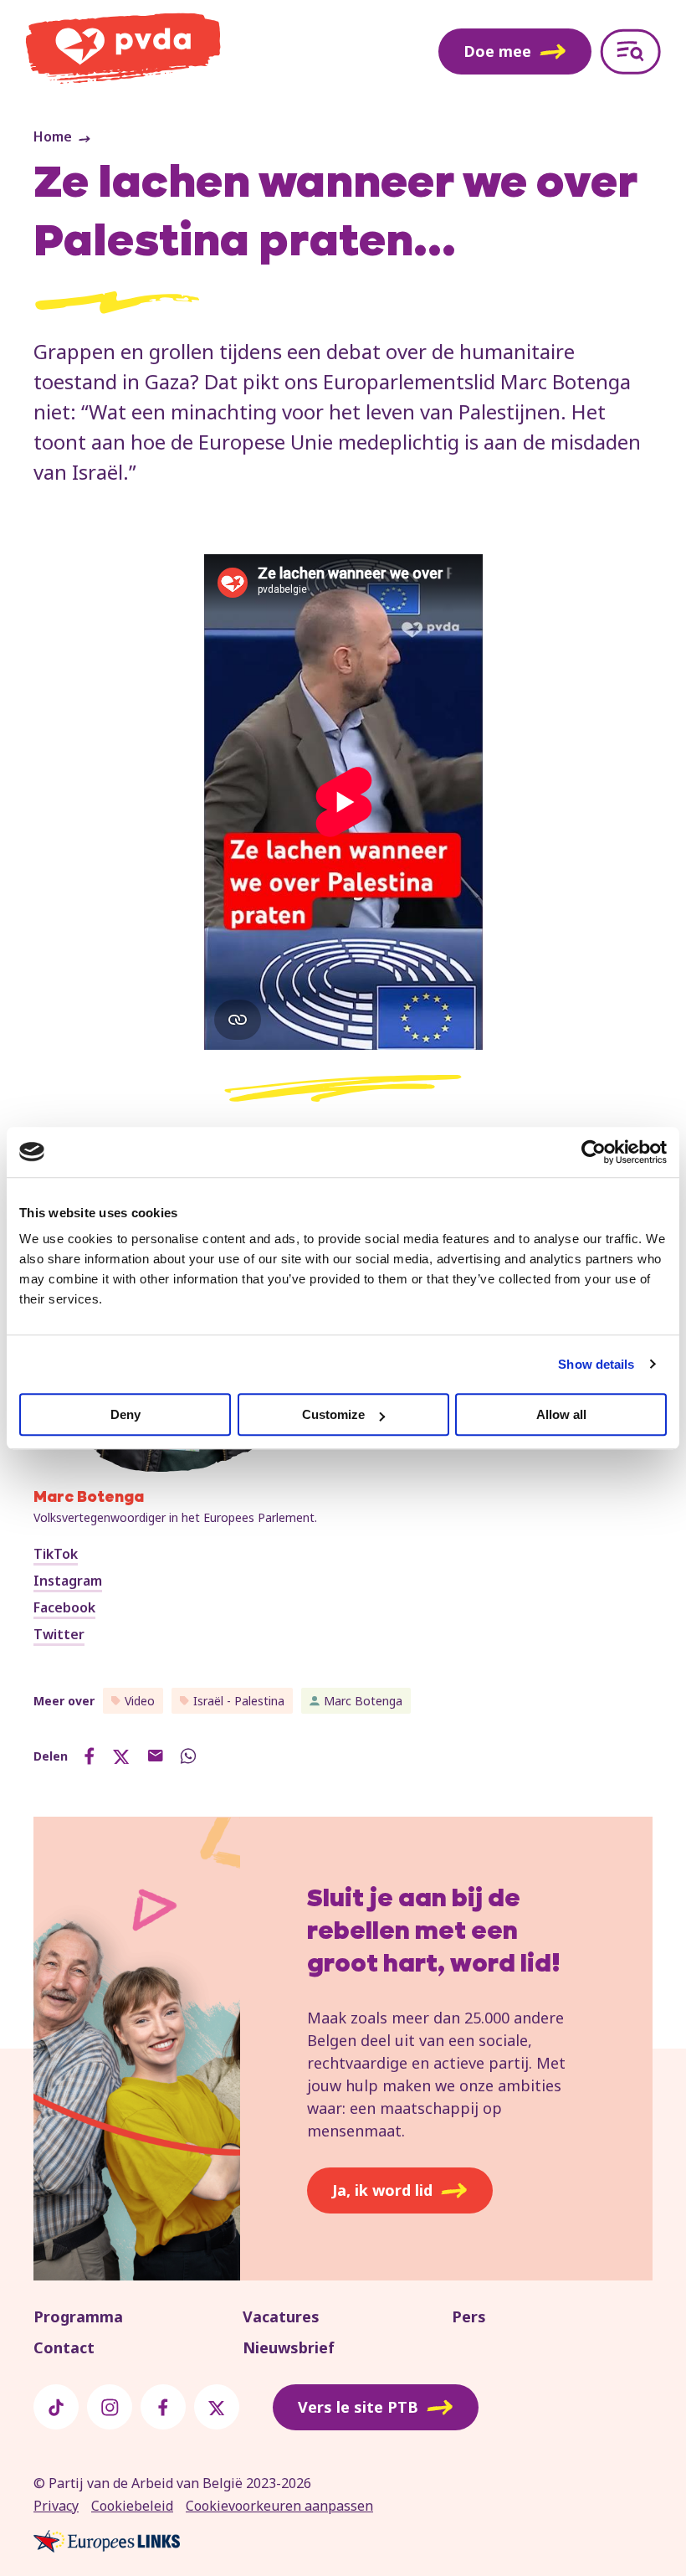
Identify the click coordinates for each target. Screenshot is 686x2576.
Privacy (56, 2506)
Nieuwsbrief (289, 2347)
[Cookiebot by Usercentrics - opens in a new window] (594, 1152)
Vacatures (281, 2316)
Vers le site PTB (358, 2407)
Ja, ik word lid (382, 2190)
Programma (78, 2316)
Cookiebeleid (132, 2506)
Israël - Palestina (239, 1701)
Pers (469, 2316)
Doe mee (497, 51)
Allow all (561, 1414)
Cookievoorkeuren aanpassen (279, 2506)
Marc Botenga (363, 1701)
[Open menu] (630, 51)
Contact (64, 2347)
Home (53, 136)
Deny (125, 1414)
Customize (333, 1414)
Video (140, 1701)
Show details (596, 1364)
